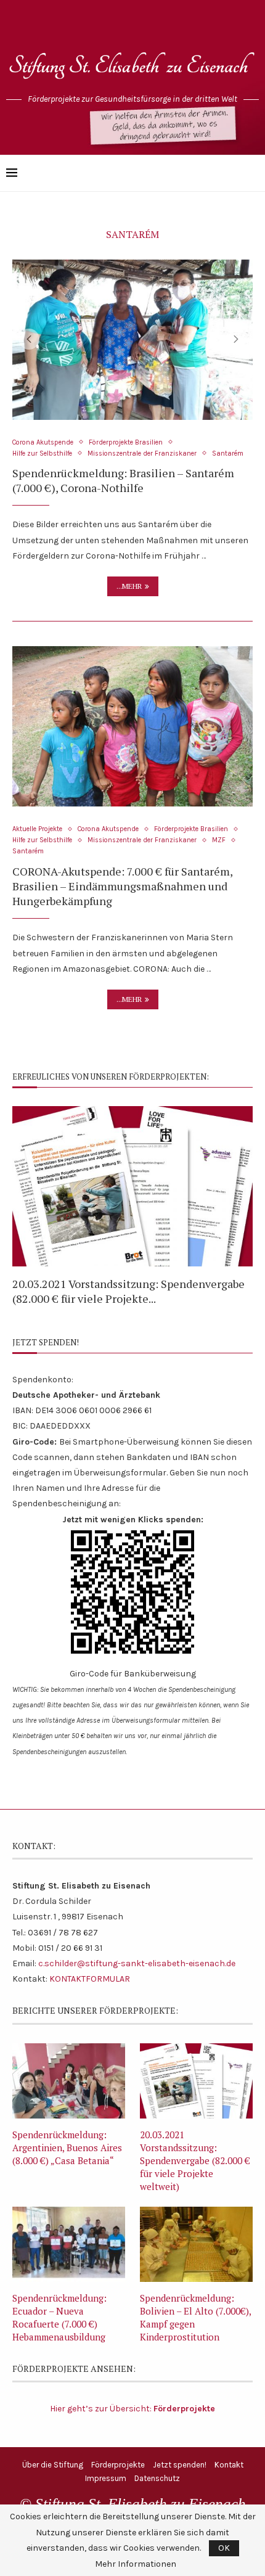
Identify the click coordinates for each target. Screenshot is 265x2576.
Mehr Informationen (136, 2564)
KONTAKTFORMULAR (90, 1979)
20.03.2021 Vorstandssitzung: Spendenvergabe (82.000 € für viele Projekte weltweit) (195, 2160)
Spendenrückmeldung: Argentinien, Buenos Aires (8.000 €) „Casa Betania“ (67, 2147)
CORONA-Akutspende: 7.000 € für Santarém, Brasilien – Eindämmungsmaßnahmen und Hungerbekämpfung (122, 886)
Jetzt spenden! (180, 2465)
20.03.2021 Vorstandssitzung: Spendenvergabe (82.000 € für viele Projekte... (128, 1291)
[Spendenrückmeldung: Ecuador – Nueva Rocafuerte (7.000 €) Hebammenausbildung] (69, 2244)
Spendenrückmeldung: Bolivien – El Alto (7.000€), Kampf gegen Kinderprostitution (195, 2317)
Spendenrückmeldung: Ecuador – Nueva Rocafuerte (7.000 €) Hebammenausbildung (59, 2317)
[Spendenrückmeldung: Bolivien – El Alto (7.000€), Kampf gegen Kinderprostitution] (196, 2244)
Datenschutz (157, 2478)
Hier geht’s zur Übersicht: (132, 2409)
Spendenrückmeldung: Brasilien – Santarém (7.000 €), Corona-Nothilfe (123, 480)
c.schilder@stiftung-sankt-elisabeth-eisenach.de (137, 1963)
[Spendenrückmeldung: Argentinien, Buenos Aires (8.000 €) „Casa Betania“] (69, 2081)
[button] (29, 339)
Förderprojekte (118, 2465)
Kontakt (229, 2465)
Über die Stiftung (53, 2465)
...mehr (129, 586)
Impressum (106, 2478)
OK (224, 2548)
